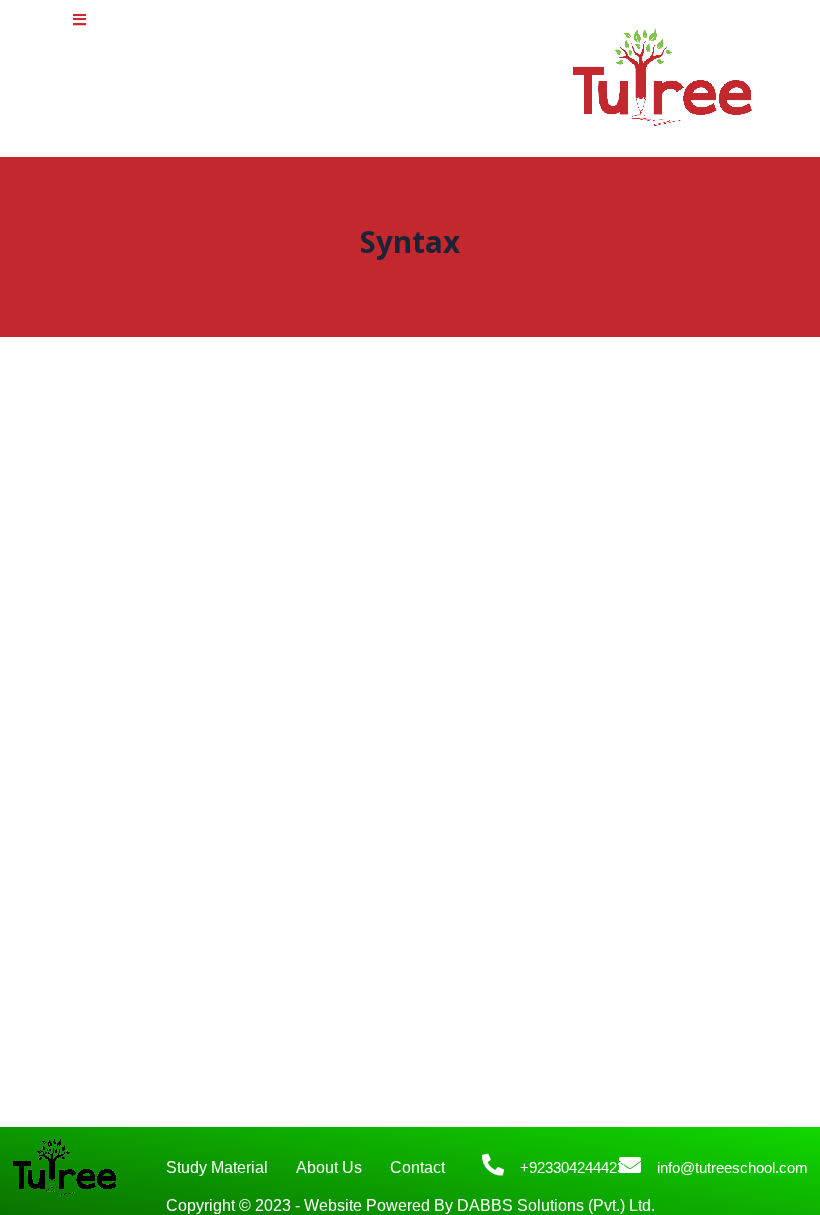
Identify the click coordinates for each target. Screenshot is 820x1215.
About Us (329, 1167)
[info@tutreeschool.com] (630, 1165)
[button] (79, 19)
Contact (417, 1167)
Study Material (217, 1167)
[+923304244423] (493, 1165)
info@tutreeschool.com (732, 1167)
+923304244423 (572, 1167)
